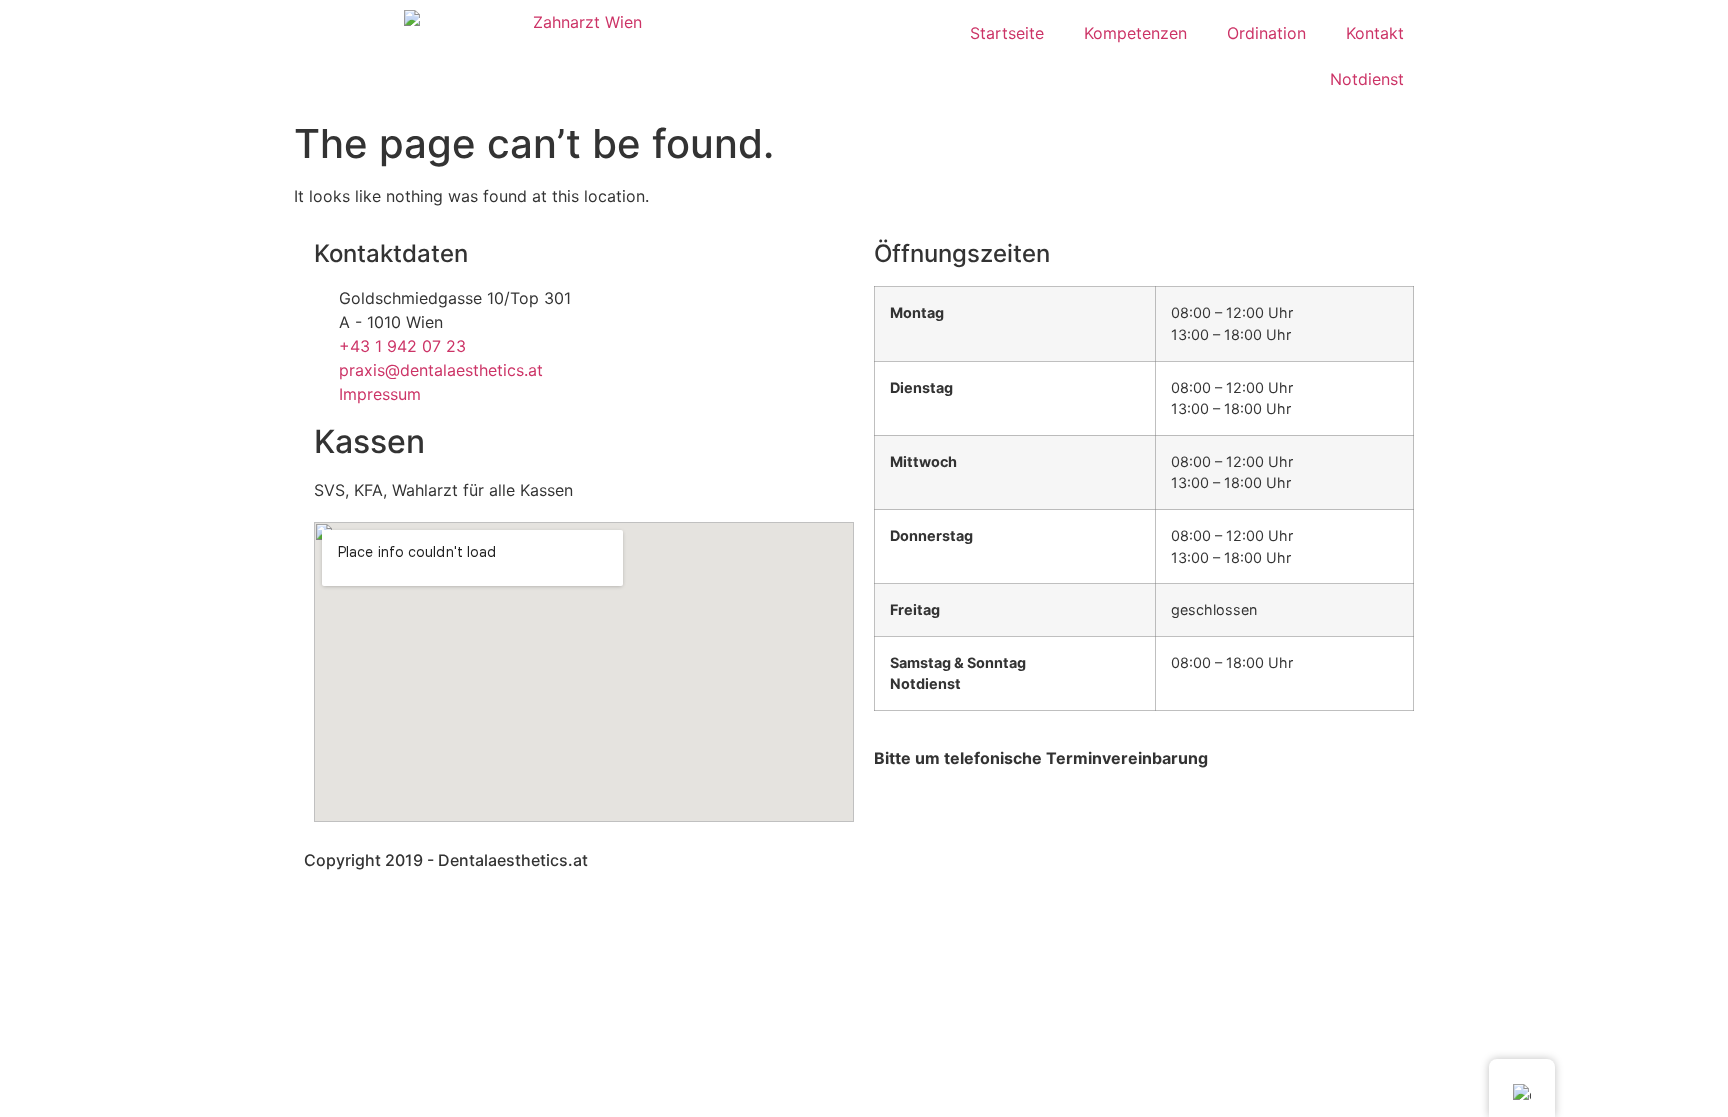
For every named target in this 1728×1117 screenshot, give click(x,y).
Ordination (1266, 33)
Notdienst (1367, 79)
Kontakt (1375, 33)
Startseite (1007, 33)
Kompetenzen (1135, 33)
